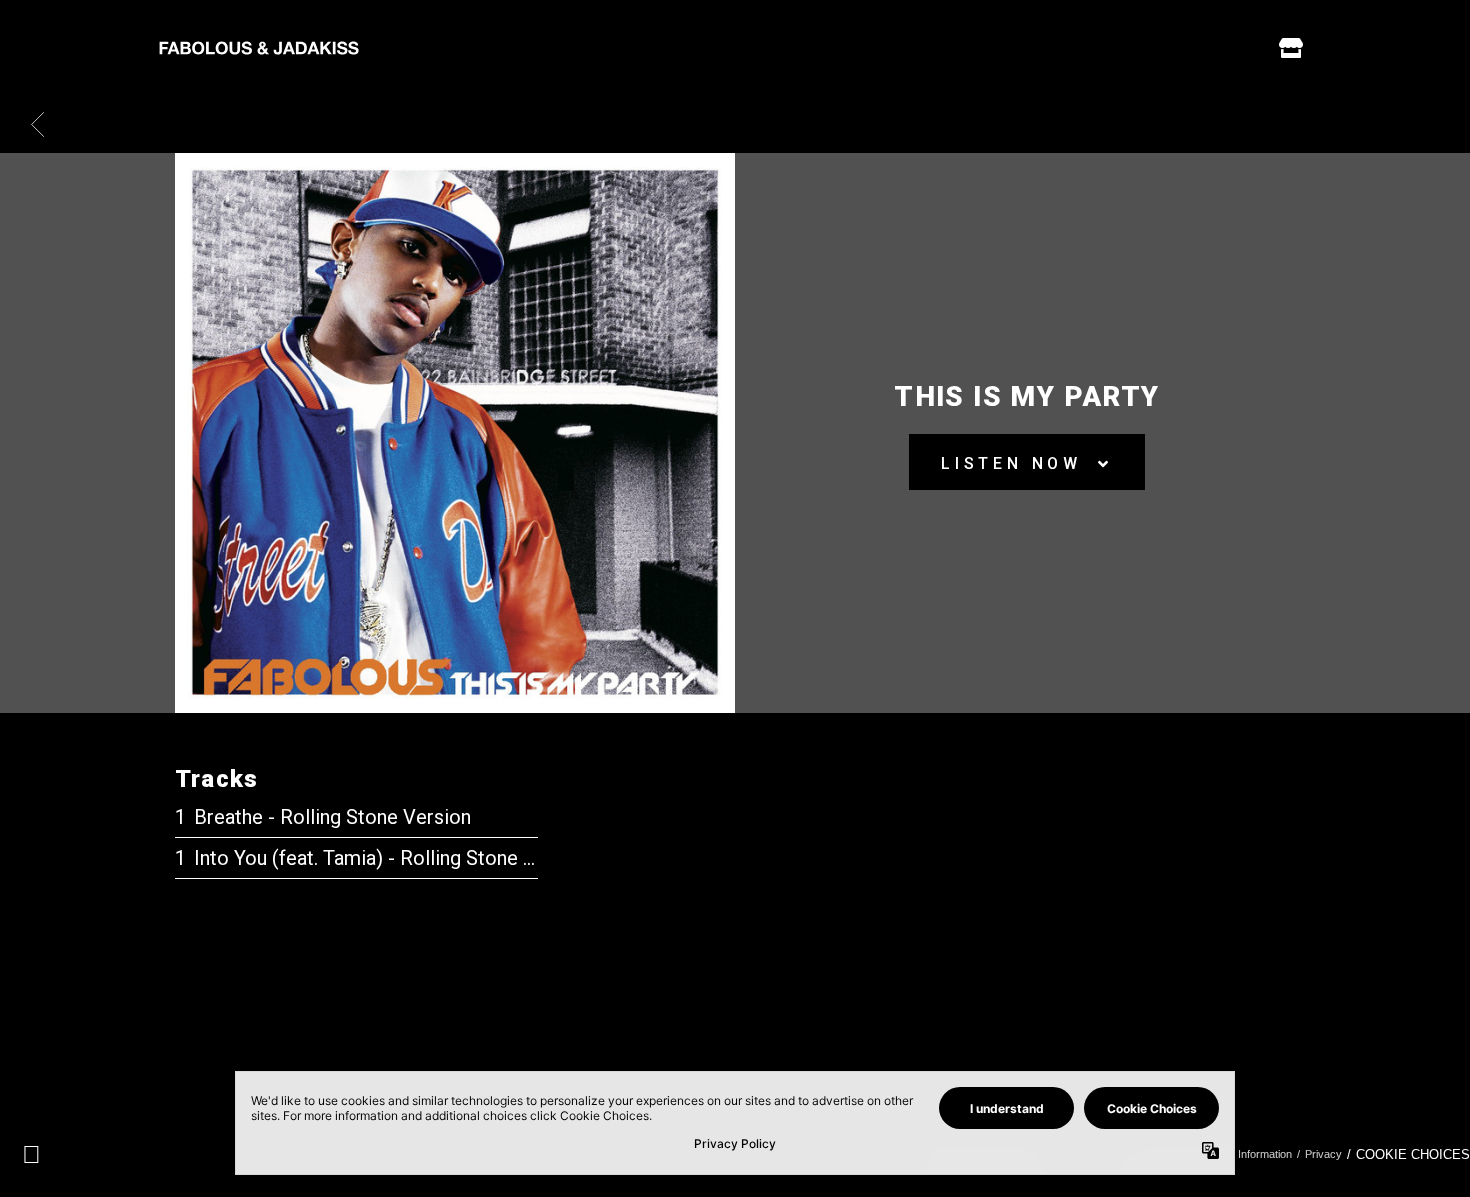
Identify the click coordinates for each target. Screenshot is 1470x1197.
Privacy (1323, 1154)
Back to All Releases (735, 1021)
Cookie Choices (1413, 1154)
